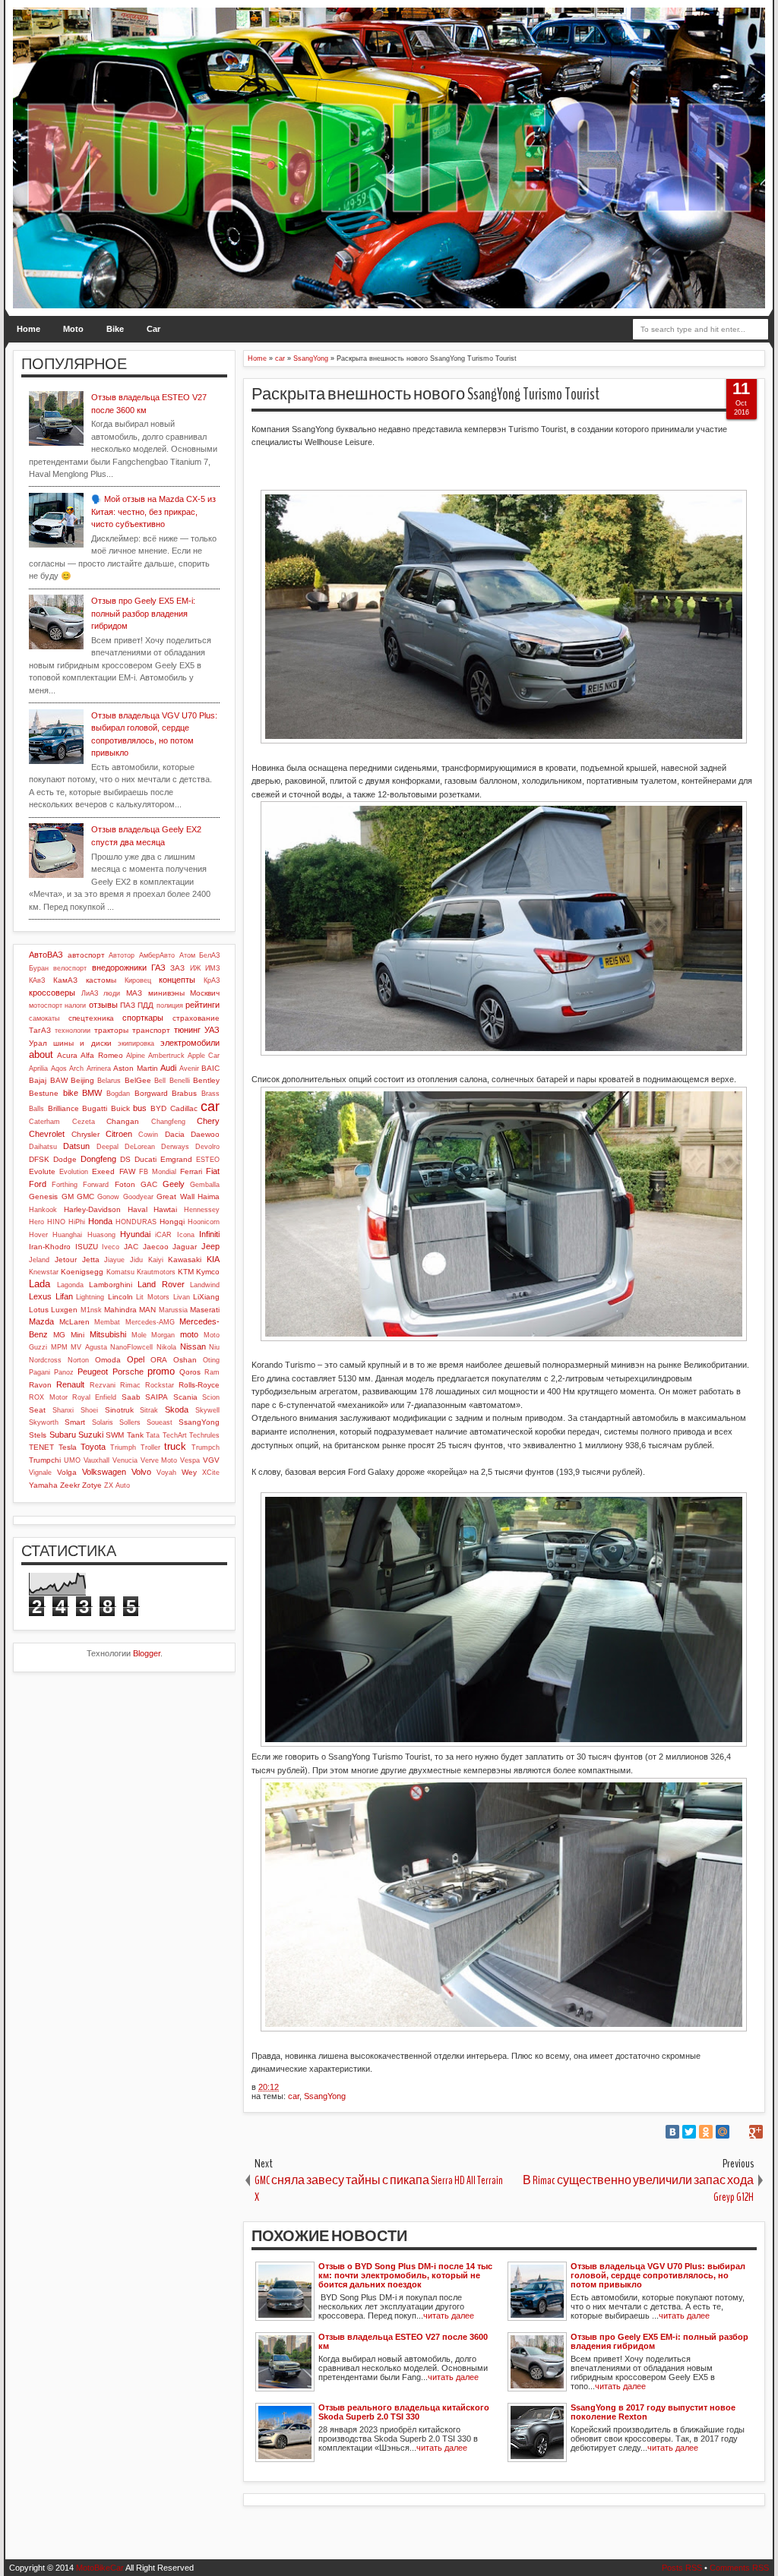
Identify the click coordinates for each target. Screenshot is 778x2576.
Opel (136, 1359)
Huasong (101, 1235)
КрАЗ (212, 980)
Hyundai (135, 1234)
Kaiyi (156, 1260)
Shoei (89, 1410)
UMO (72, 1460)
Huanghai (67, 1235)
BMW (92, 1093)
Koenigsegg (82, 1272)
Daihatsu (43, 1147)
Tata (153, 1435)
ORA (159, 1360)
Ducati (145, 1159)
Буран (39, 968)
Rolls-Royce (199, 1385)
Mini (77, 1335)
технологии (73, 1031)
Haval (138, 1209)
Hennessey (202, 1210)
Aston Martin (136, 1068)
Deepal (108, 1147)
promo (161, 1371)
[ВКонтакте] (672, 2132)
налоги (75, 1005)
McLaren (74, 1322)
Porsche (128, 1372)
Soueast (160, 1422)
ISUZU (87, 1247)
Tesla (68, 1447)
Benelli (180, 1081)
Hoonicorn (204, 1222)
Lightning (90, 1297)
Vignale (40, 1473)
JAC (131, 1247)
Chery (208, 1121)
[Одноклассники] (706, 2132)
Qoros (190, 1372)
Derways (175, 1147)
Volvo (141, 1472)
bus (140, 1108)
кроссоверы (52, 993)
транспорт (151, 1030)
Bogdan (118, 1094)
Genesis (43, 1196)
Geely (174, 1184)
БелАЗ (209, 955)
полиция (170, 1005)
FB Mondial (158, 1172)
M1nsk (91, 1310)
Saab (131, 1397)
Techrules (204, 1435)
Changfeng (168, 1122)
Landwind (205, 1285)
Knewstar (44, 1272)
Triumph (123, 1447)
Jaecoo (156, 1247)
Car (153, 329)
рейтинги (202, 1005)
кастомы (101, 980)
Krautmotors (156, 1272)
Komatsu (120, 1272)
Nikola (166, 1347)
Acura (67, 1055)
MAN (147, 1310)
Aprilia (38, 1069)
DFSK (39, 1159)
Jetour (66, 1260)
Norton (78, 1360)
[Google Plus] (756, 2132)
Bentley (206, 1080)
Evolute (42, 1171)
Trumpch (206, 1447)
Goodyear (138, 1197)
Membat (107, 1322)
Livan (182, 1297)
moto (189, 1334)
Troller (150, 1447)
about (41, 1054)
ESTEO (208, 1160)
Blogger (147, 1653)
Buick (120, 1108)
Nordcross (45, 1360)
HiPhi (77, 1222)
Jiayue (114, 1260)
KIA (213, 1259)
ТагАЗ (40, 1030)
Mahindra (120, 1310)
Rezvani (103, 1385)
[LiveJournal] (739, 2132)
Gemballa (205, 1185)
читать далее (449, 2316)
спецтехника (91, 1018)
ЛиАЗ (90, 993)
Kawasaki (185, 1260)
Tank (135, 1435)
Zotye (92, 1485)
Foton (125, 1184)
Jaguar (185, 1247)
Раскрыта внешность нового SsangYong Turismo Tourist (425, 394)
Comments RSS (739, 2568)
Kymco (208, 1272)
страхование (196, 1018)
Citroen (119, 1134)
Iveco (111, 1247)
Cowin (148, 1135)
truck (175, 1446)
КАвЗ (37, 980)
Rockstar (160, 1385)
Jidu (136, 1260)
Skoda (177, 1410)
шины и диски (82, 1043)
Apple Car (204, 1056)
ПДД (145, 1005)
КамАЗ (65, 980)
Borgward (151, 1093)
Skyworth (44, 1422)
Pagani (40, 1372)
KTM (186, 1272)
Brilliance (63, 1108)
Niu (214, 1347)
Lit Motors (153, 1297)
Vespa (190, 1460)
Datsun (76, 1146)
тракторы (111, 1030)
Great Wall (175, 1196)
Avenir (189, 1069)
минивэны (166, 993)
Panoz (64, 1372)
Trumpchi (45, 1460)
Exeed (103, 1171)
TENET (41, 1447)
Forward (96, 1185)
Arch (76, 1069)
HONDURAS (136, 1222)
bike (71, 1093)
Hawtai (165, 1209)
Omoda (108, 1360)
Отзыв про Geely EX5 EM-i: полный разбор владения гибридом (143, 613)
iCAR (163, 1235)
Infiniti (209, 1234)
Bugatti (95, 1108)
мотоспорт (46, 1005)
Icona (186, 1235)
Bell (160, 1081)
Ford (38, 1184)
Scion (211, 1397)
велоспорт (70, 968)
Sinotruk (119, 1410)
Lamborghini (111, 1285)
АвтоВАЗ (46, 955)
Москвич (205, 993)
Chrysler (85, 1134)
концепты (177, 980)
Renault (70, 1384)
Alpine (136, 1056)
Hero (36, 1222)
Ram (212, 1372)
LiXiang (206, 1297)
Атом (187, 955)
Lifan (64, 1296)
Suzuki (91, 1435)
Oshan (185, 1360)
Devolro (207, 1147)
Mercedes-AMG (150, 1322)
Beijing (82, 1080)
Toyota (93, 1447)
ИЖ (195, 968)
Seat (37, 1410)
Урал (38, 1043)
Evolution (74, 1172)
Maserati (205, 1310)
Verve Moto (159, 1460)
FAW (127, 1171)
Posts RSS (682, 2568)
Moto (73, 329)
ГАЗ (158, 968)
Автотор (122, 955)
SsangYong (325, 2096)
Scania (185, 1397)
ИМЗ (212, 968)
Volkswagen (104, 1472)
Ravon (40, 1385)
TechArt (175, 1435)
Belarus (109, 1081)
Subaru (63, 1435)
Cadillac (184, 1108)
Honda (100, 1221)
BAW (59, 1080)
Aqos (59, 1069)
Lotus (39, 1310)
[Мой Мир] (723, 2132)
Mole (139, 1335)
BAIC (210, 1068)
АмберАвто (157, 955)
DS (125, 1159)
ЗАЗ (177, 968)
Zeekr (70, 1485)
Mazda (41, 1321)
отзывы (103, 1005)
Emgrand (176, 1159)
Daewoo (205, 1134)
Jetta (91, 1260)
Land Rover (161, 1284)
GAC (149, 1184)
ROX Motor (48, 1397)
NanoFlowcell (131, 1347)
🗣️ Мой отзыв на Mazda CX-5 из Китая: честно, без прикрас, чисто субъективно (153, 511)
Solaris (103, 1422)
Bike (115, 329)
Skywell (207, 1410)
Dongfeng (98, 1159)
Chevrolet (47, 1134)
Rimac (130, 1385)
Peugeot (93, 1372)
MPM (59, 1347)
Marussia (173, 1310)
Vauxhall (96, 1460)
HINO (56, 1222)
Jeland (39, 1260)
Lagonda (70, 1285)
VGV (211, 1460)
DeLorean (140, 1147)
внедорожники (119, 968)
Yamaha (43, 1485)
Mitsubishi (108, 1334)
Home (28, 329)
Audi (168, 1068)
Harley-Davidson (92, 1209)
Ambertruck (166, 1056)
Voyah (166, 1473)
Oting (211, 1360)
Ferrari (191, 1171)
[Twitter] (689, 2132)
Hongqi (172, 1222)
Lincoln (120, 1297)
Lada (40, 1284)
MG (59, 1335)
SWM (115, 1435)
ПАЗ (128, 1005)
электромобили (190, 1043)
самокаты (44, 1018)
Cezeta (84, 1122)
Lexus (40, 1296)
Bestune (44, 1093)
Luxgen (64, 1310)
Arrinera (99, 1069)
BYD (158, 1108)
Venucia (125, 1460)
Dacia (175, 1134)
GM (68, 1196)
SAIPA (157, 1397)
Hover (38, 1235)
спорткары (143, 1018)
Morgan (163, 1335)
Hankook (43, 1210)
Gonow (108, 1197)
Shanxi (63, 1410)
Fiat (213, 1171)
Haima (209, 1196)
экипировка (136, 1043)
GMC (85, 1196)
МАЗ (134, 993)
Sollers (130, 1422)
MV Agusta (89, 1347)
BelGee (138, 1080)
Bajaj (38, 1080)
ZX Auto (117, 1485)
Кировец (138, 980)
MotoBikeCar (100, 2568)
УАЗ (212, 1030)
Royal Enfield (94, 1397)
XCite (211, 1473)
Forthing (65, 1185)
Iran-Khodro (50, 1247)
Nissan (193, 1346)
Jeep (210, 1246)
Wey (189, 1472)
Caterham (44, 1122)
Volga (67, 1472)
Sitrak (149, 1410)
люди (112, 993)
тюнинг (187, 1030)
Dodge (65, 1159)
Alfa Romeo (101, 1055)
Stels (38, 1435)
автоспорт (86, 955)
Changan (123, 1121)
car (294, 2096)
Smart (75, 1422)
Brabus (184, 1093)
